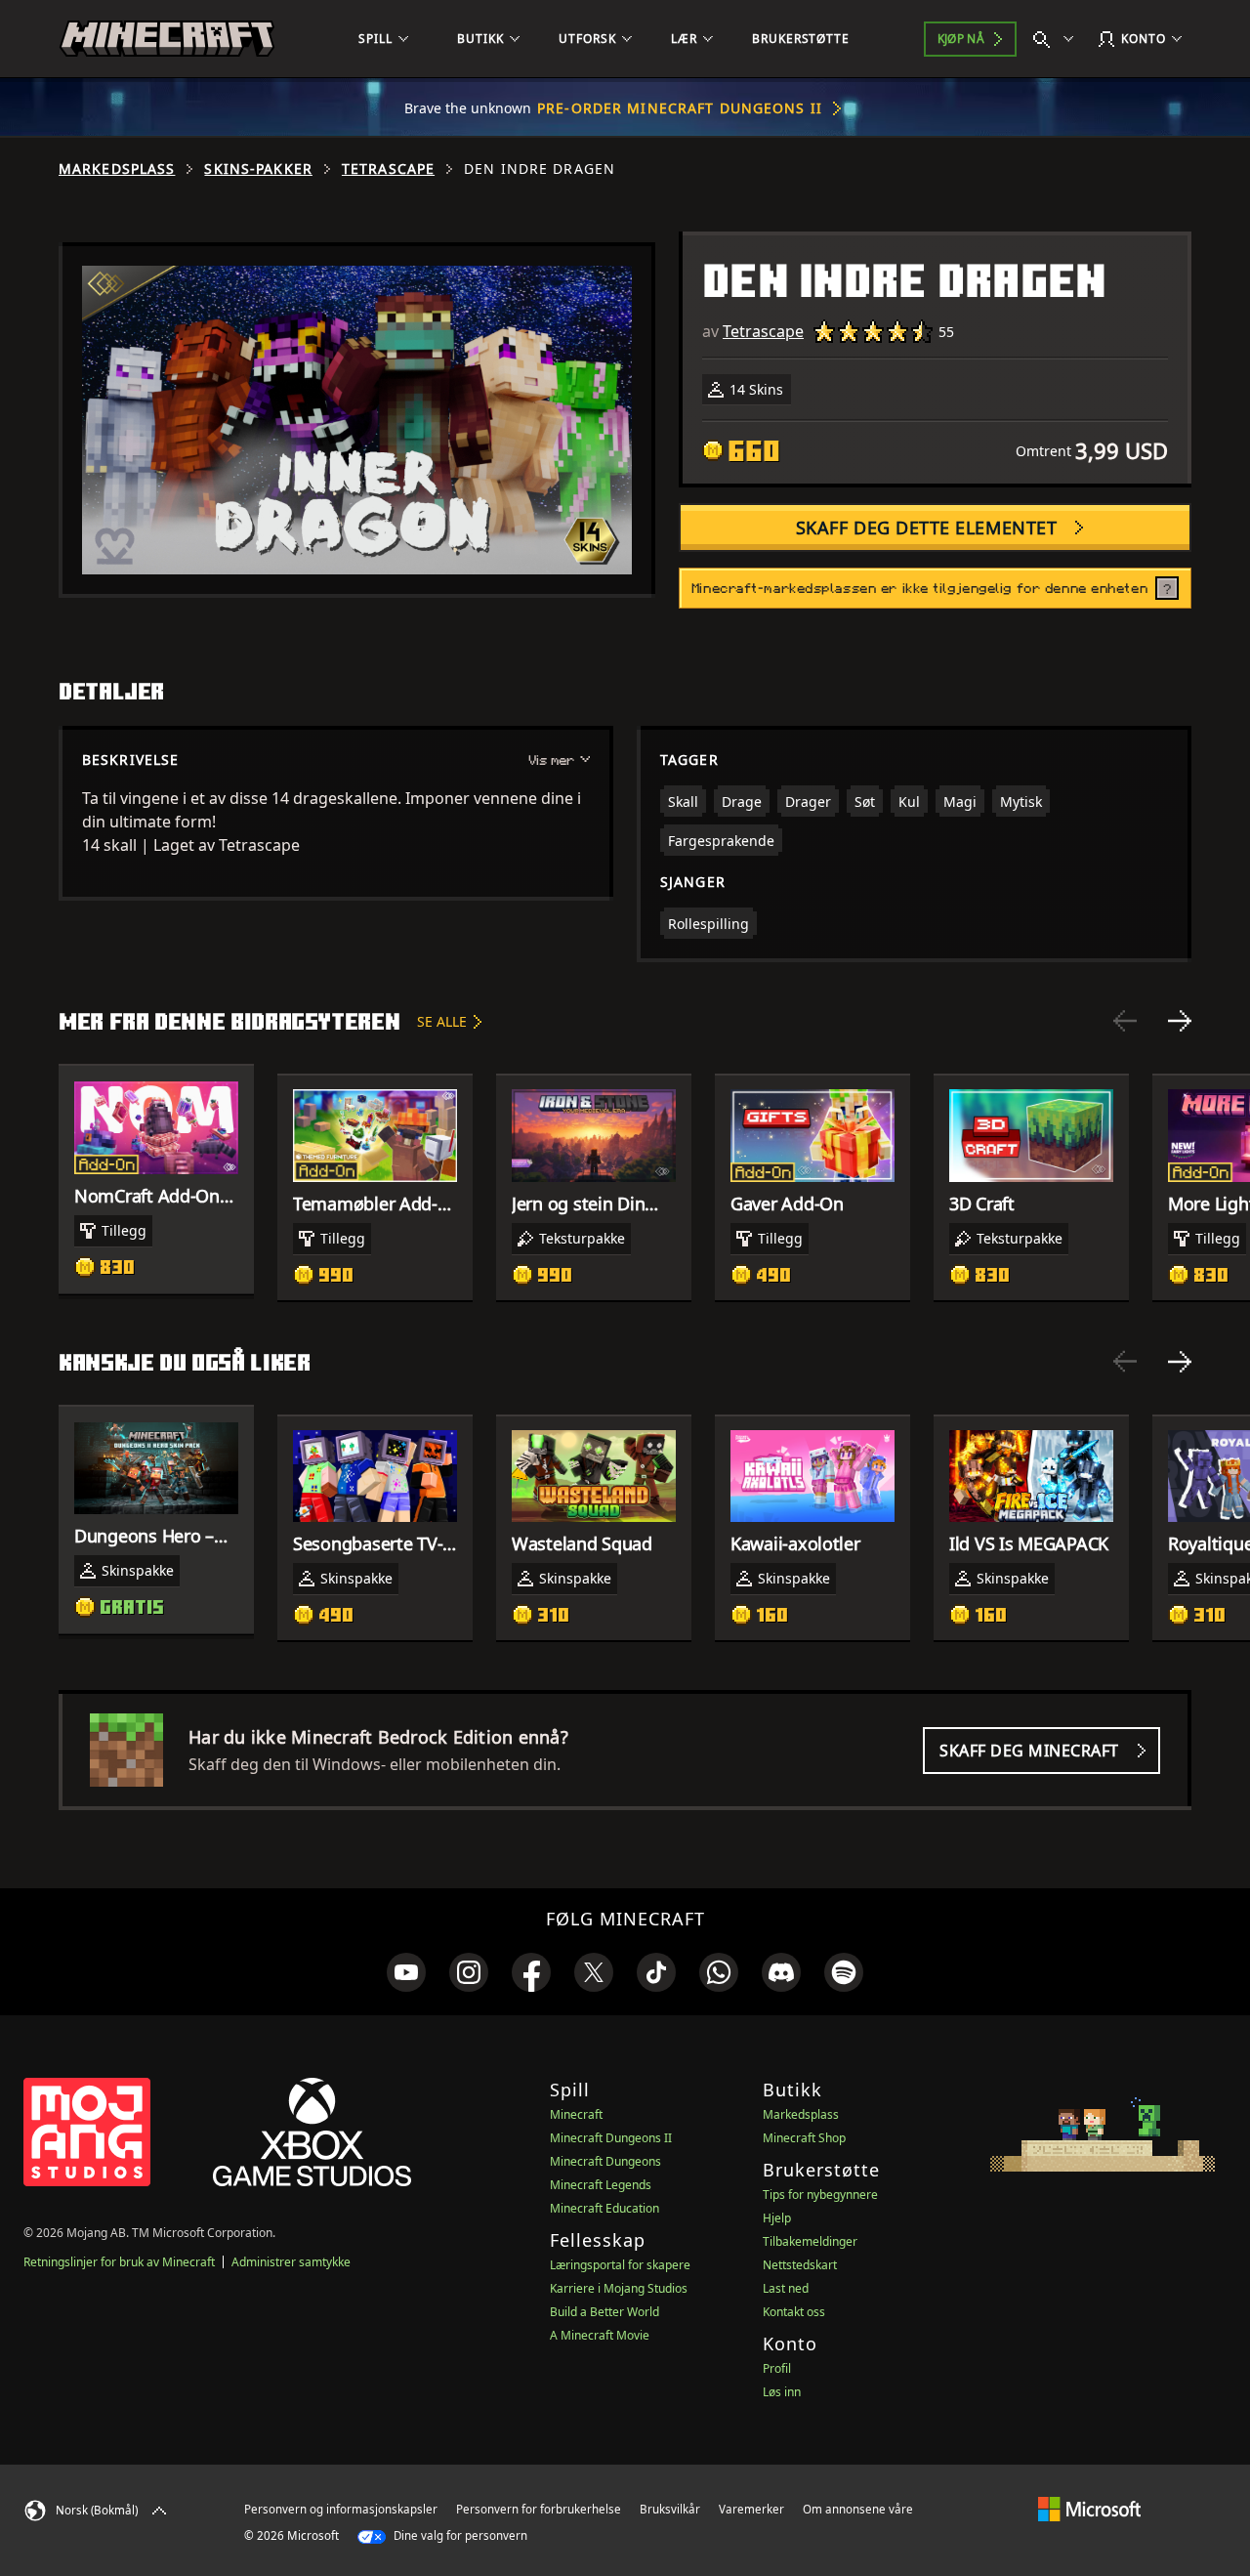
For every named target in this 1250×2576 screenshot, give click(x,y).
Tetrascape (388, 169)
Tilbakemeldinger (810, 2241)
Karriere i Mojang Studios (619, 2288)
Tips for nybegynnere (820, 2195)
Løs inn (782, 2392)
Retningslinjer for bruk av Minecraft (119, 2262)
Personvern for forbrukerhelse (539, 2509)
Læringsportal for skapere (620, 2265)
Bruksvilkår (670, 2509)
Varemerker (751, 2509)
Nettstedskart (800, 2265)
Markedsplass (117, 169)
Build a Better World (604, 2312)
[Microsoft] (1089, 2509)
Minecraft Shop (804, 2138)
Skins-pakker (258, 169)
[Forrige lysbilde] (1125, 1021)
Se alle (442, 1021)
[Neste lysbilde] (1180, 1021)
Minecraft (576, 2114)
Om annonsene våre (858, 2509)
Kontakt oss (794, 2312)
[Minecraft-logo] (167, 39)
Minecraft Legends (601, 2185)
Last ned (786, 2288)
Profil (777, 2368)
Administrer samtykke (291, 2262)
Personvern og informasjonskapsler (341, 2509)
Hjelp (777, 2218)
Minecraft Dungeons (605, 2161)
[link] (406, 1972)
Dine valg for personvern (459, 2535)
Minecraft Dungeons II (611, 2138)
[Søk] (1058, 39)
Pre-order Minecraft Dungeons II (680, 108)
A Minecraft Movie (600, 2335)
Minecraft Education (604, 2208)
